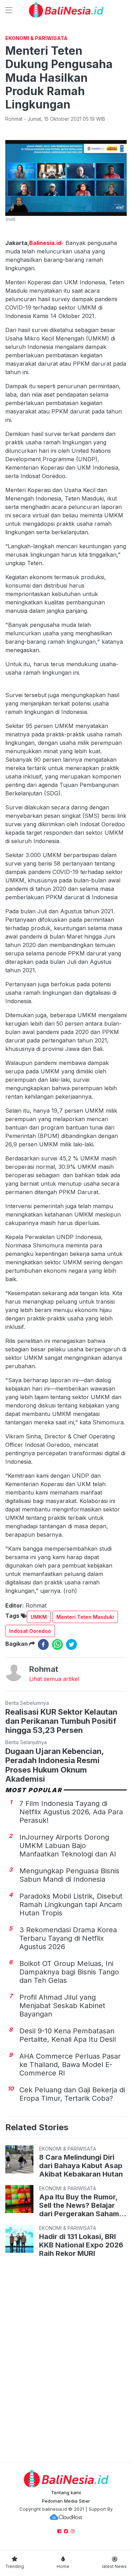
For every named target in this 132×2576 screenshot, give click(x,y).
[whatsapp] (57, 1644)
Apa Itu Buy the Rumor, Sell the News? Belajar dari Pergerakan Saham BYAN (79, 2205)
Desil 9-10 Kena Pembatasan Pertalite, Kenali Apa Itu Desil (68, 2035)
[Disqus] (66, 2361)
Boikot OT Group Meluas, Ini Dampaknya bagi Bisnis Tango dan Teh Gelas (69, 1972)
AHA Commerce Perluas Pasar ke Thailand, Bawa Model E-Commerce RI (70, 2065)
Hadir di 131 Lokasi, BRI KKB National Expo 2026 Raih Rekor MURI (81, 2245)
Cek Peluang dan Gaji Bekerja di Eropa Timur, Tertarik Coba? (72, 2094)
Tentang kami (66, 2492)
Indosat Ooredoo (30, 1631)
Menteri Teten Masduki (85, 1617)
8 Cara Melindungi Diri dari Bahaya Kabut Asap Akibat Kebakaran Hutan (81, 2166)
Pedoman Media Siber (66, 2501)
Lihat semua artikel (54, 1679)
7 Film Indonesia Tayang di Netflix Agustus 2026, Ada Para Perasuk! (71, 1812)
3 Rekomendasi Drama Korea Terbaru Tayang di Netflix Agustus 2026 (68, 1938)
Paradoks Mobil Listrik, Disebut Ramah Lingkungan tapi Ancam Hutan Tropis (71, 1905)
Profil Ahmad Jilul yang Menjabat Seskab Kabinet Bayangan (62, 2006)
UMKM (39, 1617)
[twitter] (71, 1644)
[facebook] (43, 1644)
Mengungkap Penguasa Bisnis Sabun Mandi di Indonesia (69, 1875)
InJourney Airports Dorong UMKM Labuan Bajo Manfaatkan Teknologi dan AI (68, 1846)
